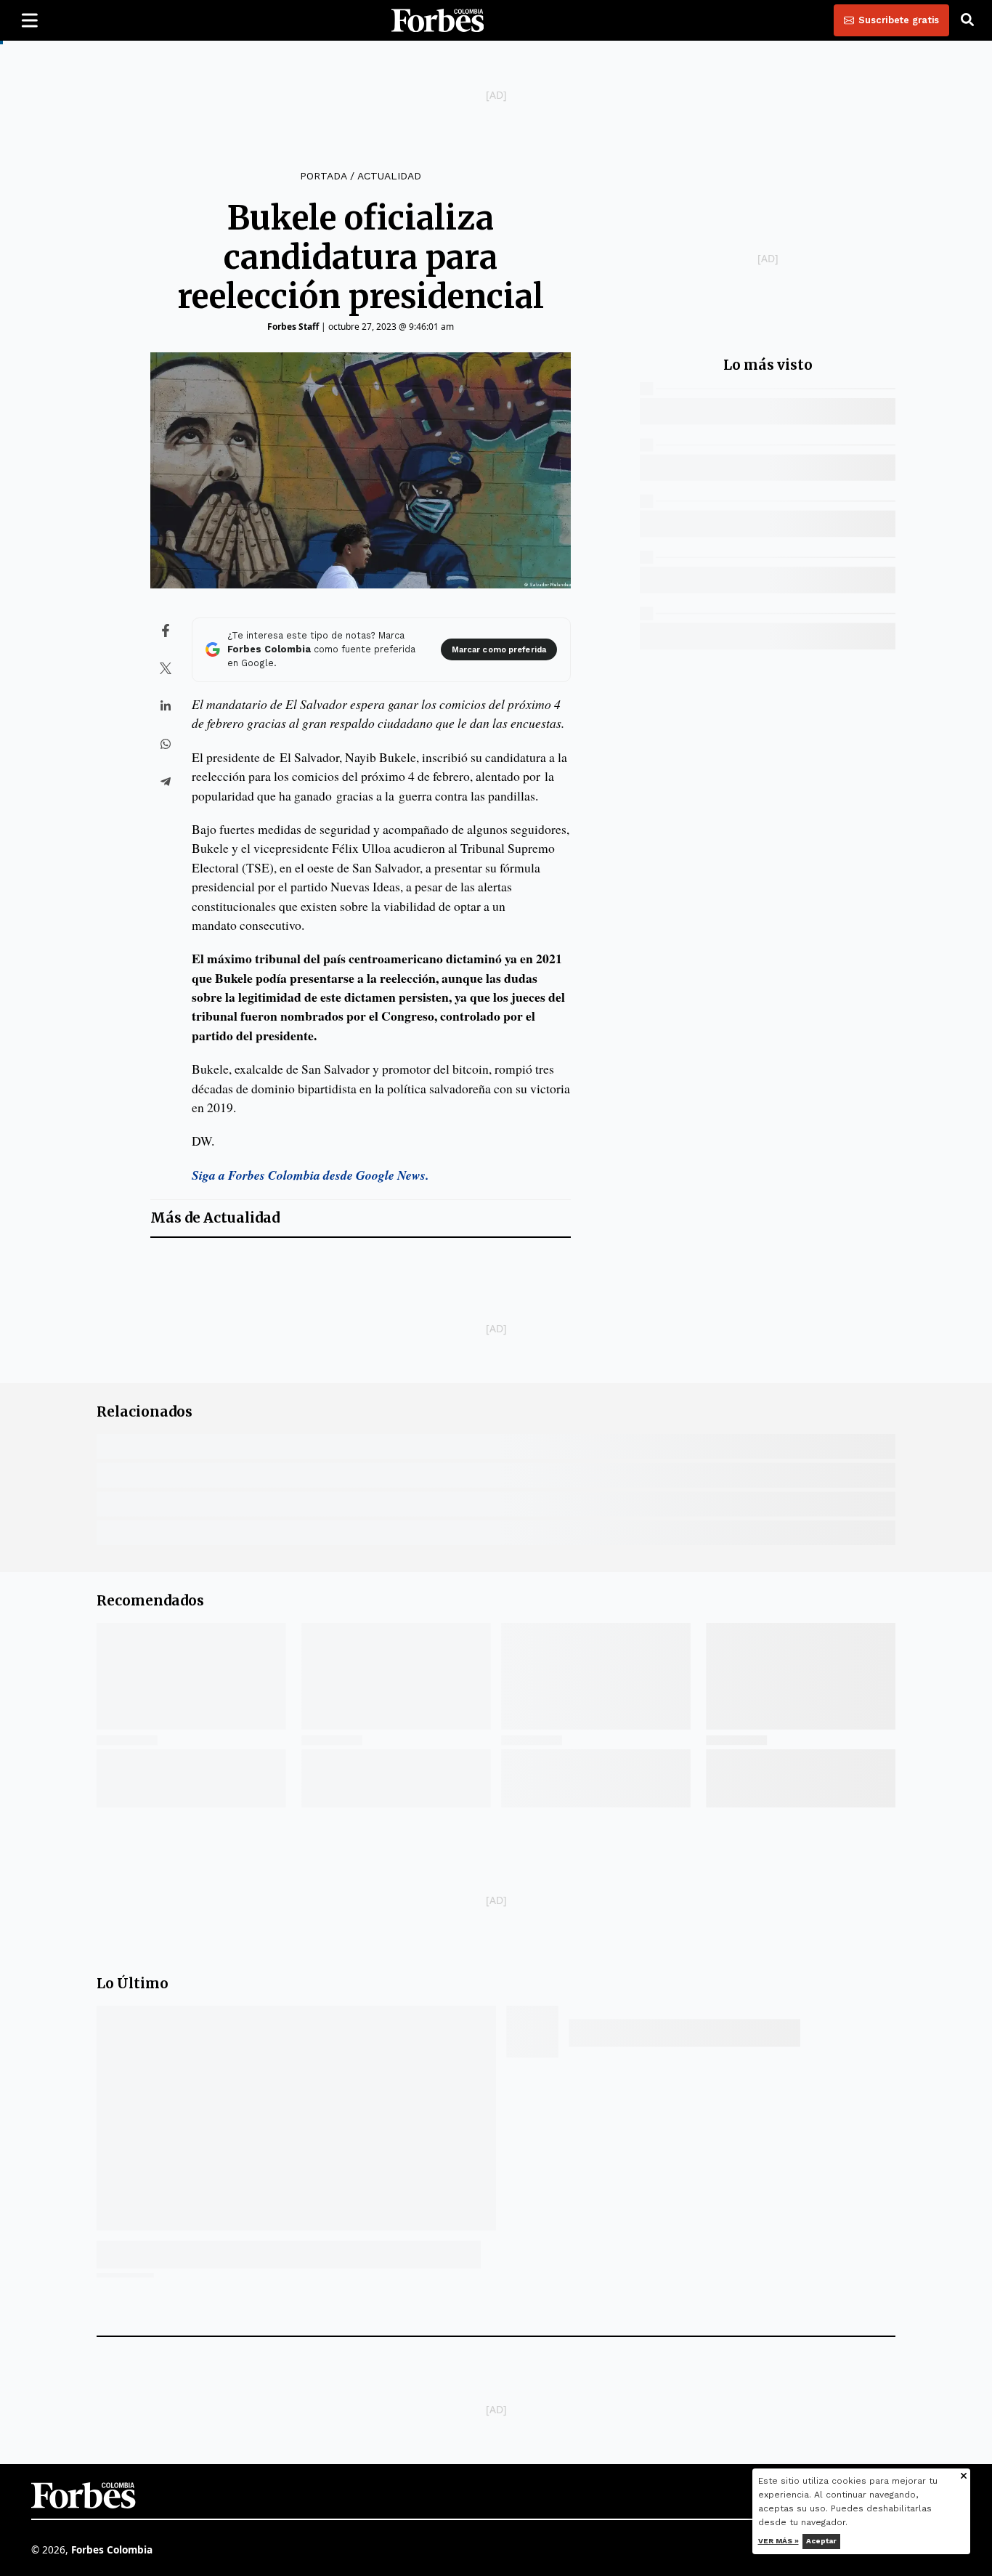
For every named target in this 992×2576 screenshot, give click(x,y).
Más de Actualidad (215, 1218)
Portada (323, 176)
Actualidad (389, 176)
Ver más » (778, 2541)
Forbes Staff (293, 327)
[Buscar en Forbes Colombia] (967, 20)
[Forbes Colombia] (438, 20)
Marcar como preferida (499, 650)
